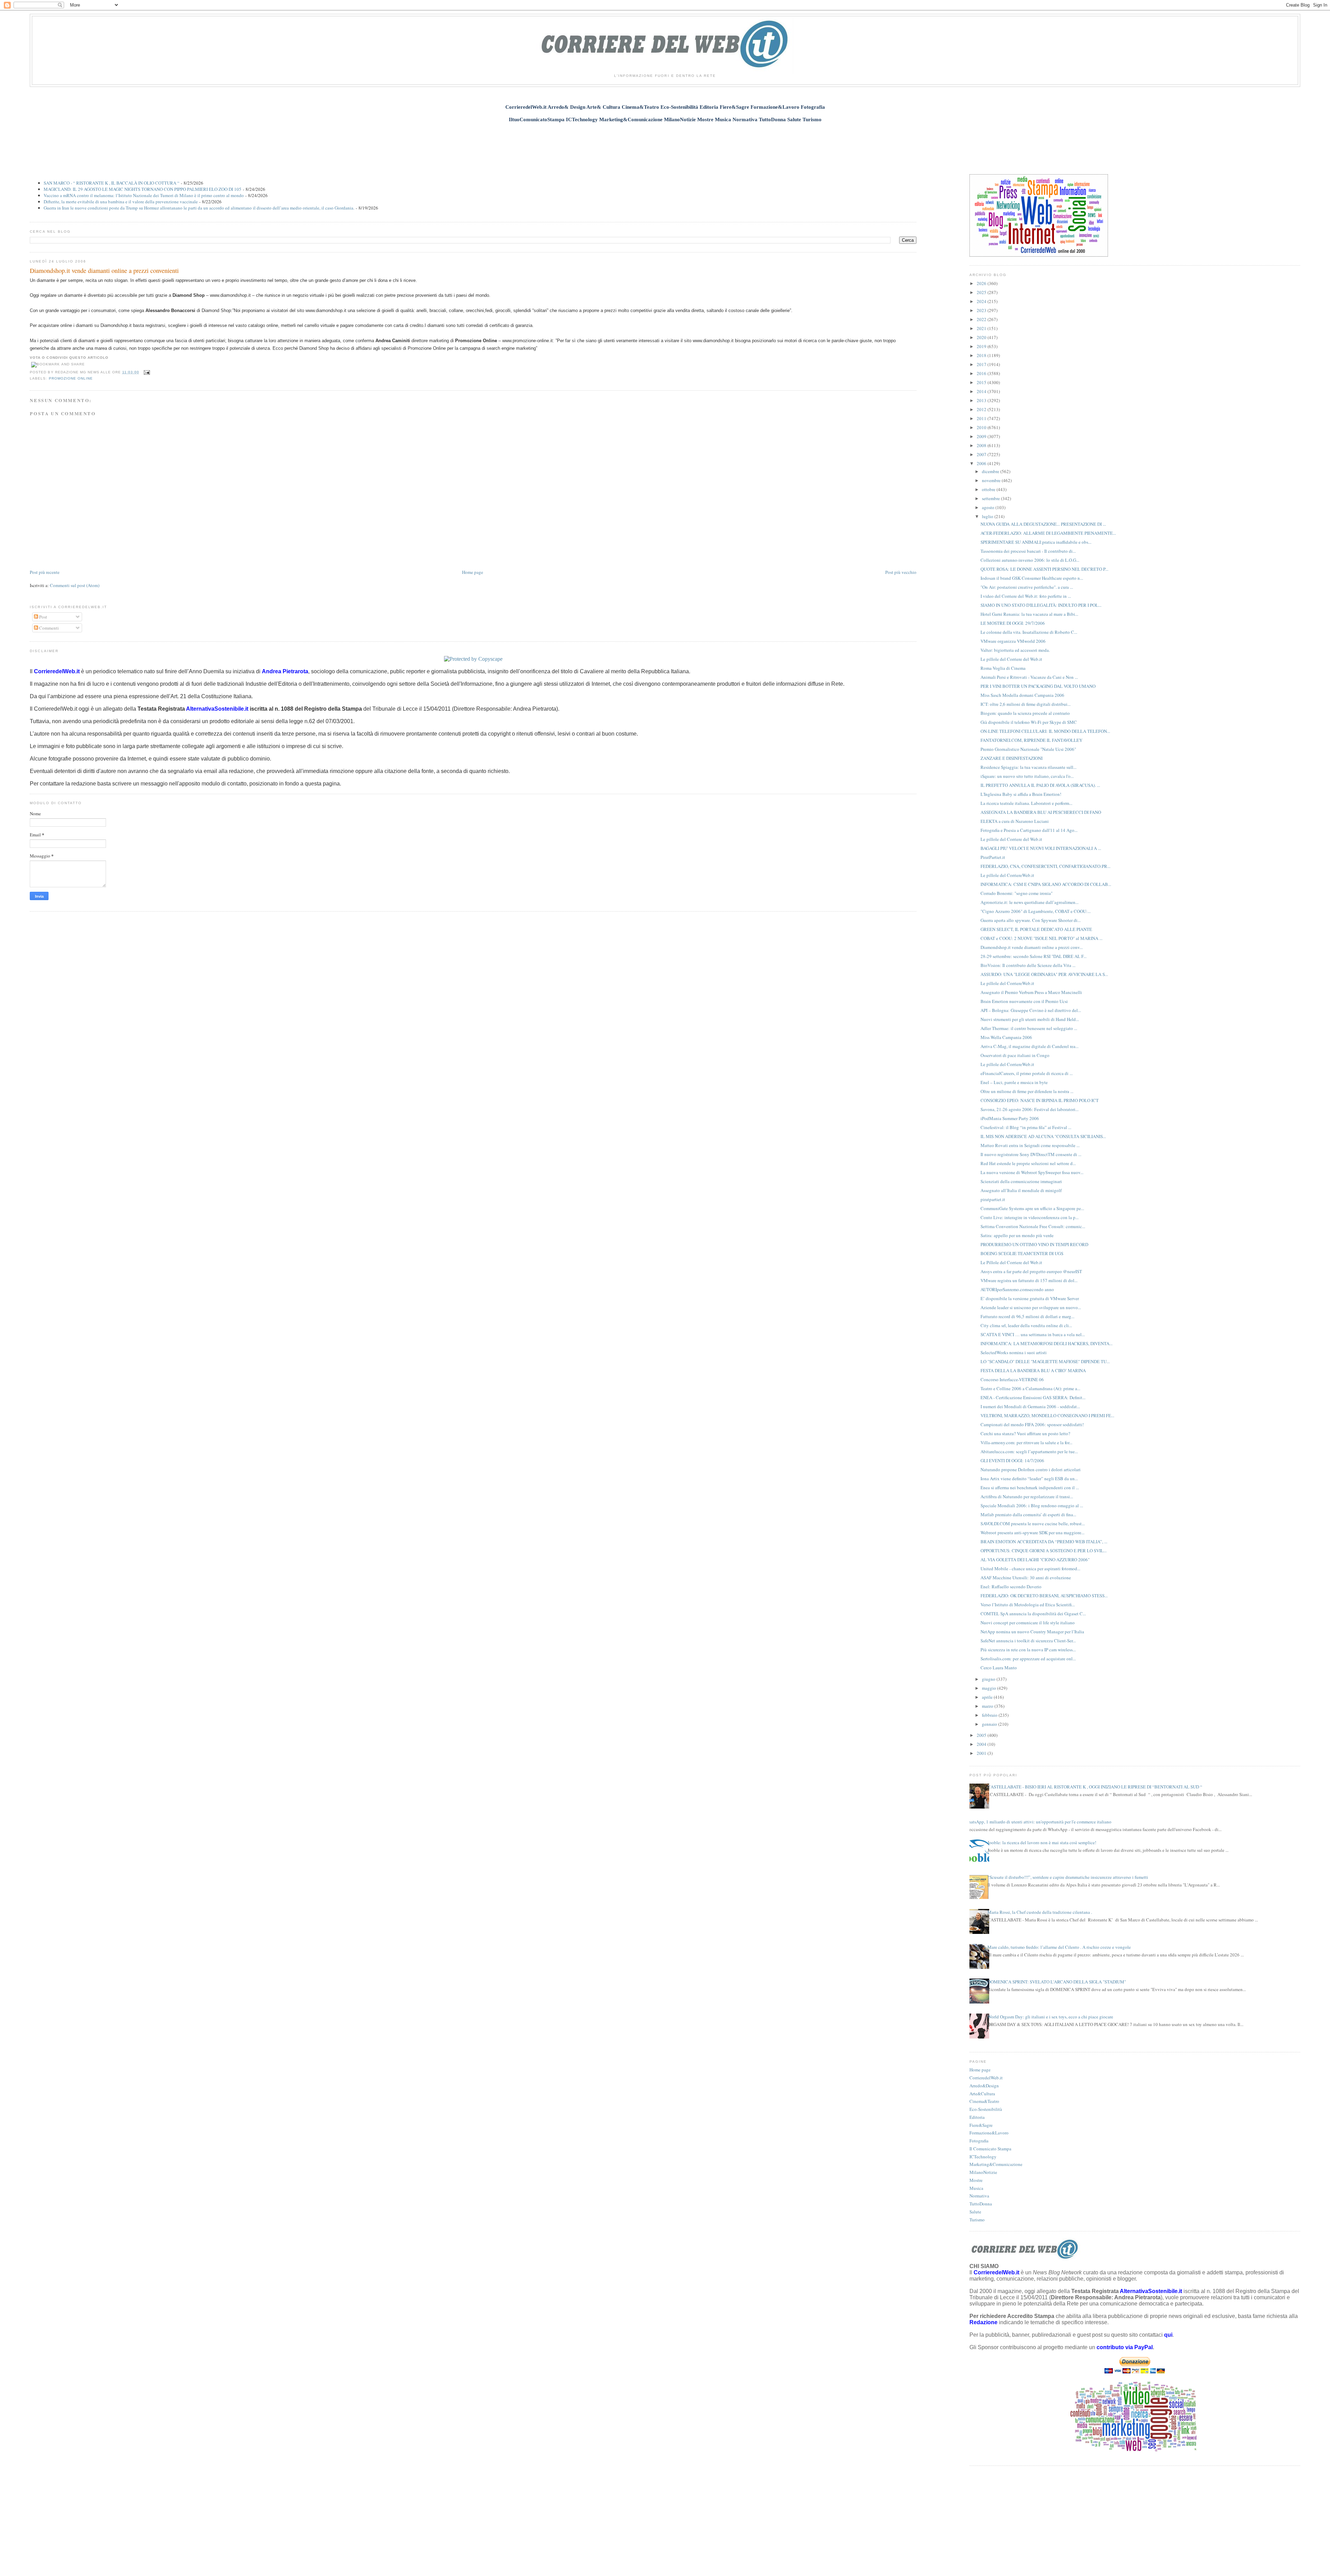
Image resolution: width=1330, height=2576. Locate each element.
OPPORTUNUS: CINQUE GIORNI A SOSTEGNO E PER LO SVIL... (1044, 1551)
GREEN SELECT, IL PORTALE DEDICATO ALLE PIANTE (1036, 929)
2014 (982, 391)
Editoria (977, 2117)
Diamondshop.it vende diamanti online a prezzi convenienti (104, 270)
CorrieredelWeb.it (986, 2078)
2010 (982, 427)
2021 (982, 328)
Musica (976, 2188)
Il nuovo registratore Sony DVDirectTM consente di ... (1031, 1154)
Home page (473, 572)
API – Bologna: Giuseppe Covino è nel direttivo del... (1031, 1010)
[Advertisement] (665, 144)
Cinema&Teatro (984, 2101)
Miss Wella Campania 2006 (1006, 1037)
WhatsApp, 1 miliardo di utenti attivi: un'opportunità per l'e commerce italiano (1038, 1822)
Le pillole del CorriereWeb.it (1007, 875)
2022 (982, 319)
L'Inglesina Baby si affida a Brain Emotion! (1021, 794)
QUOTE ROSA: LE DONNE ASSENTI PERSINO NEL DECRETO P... (1044, 569)
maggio (990, 1688)
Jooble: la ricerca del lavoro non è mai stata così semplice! (1042, 1842)
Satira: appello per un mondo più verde (1017, 1235)
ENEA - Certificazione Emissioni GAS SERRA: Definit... (1033, 1397)
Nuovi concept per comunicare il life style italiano (1028, 1623)
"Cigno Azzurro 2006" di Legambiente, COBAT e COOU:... (1036, 911)
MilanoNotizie (983, 2172)
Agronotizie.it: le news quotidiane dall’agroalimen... (1030, 902)
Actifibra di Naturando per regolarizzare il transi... (1027, 1496)
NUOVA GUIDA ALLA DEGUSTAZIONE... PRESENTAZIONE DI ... (1043, 524)
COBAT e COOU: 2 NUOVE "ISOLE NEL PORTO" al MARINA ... (1041, 938)
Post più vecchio (901, 572)
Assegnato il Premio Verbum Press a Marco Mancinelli (1031, 992)
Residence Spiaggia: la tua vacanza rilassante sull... (1028, 767)
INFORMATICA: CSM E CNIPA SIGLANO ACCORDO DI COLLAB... (1046, 884)
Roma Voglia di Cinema (1003, 668)
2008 (982, 445)
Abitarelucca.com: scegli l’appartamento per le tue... (1029, 1451)
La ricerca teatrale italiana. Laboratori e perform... (1026, 803)
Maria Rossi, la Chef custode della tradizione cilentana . (1040, 1912)
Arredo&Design (984, 2086)
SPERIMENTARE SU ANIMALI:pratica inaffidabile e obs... (1036, 542)
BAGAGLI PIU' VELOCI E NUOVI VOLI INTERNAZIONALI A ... (1041, 848)
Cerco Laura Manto (999, 1668)
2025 (982, 292)
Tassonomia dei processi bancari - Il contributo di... (1028, 551)
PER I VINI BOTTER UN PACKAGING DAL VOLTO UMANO (1038, 686)
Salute (975, 2212)
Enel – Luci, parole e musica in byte (1014, 1082)
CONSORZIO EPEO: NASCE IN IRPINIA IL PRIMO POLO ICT (1040, 1100)
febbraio (990, 1715)
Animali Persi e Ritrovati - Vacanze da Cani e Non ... (1029, 677)
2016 (982, 373)
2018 (982, 355)
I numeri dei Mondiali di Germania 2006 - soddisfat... (1030, 1406)
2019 (982, 346)
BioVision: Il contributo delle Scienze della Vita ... (1028, 965)
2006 (982, 463)
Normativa (979, 2196)
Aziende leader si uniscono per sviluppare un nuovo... (1031, 1307)
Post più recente (45, 572)
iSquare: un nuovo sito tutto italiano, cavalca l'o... (1027, 776)
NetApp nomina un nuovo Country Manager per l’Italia (1032, 1632)
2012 (982, 409)
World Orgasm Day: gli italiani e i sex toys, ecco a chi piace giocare (1050, 2017)
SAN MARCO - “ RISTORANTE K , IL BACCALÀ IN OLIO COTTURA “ (112, 183)
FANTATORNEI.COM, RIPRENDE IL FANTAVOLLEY (1031, 740)
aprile (988, 1697)
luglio (988, 516)
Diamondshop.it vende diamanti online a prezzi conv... (1032, 947)
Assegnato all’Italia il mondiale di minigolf (1021, 1190)
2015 (982, 382)
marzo (988, 1706)
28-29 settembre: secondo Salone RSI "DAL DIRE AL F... (1034, 956)
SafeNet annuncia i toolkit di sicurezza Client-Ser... (1028, 1641)
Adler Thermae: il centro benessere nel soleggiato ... (1029, 1028)
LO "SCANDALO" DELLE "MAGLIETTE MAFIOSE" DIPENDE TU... (1045, 1361)
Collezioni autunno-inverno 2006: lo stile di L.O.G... (1030, 560)
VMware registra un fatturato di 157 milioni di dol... (1029, 1280)
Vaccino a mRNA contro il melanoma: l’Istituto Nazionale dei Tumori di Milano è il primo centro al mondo (144, 195)
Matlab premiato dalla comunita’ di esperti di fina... (1028, 1514)
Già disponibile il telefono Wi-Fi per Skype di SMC (1029, 722)
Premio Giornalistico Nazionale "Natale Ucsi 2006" (1028, 749)
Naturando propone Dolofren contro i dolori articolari (1031, 1469)
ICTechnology (983, 2157)
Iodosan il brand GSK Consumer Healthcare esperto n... (1032, 578)
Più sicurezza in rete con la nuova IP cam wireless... (1028, 1650)
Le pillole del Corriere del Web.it (1011, 659)
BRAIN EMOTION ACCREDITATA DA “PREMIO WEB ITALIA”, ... (1044, 1542)
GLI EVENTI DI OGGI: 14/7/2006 (1012, 1460)
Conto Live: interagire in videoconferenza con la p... (1030, 1217)
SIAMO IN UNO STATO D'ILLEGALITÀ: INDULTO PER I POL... (1041, 605)
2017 (982, 364)
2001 (982, 1753)
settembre (991, 498)
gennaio (990, 1724)
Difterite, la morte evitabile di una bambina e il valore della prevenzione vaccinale (121, 202)
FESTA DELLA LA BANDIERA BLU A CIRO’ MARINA (1033, 1370)
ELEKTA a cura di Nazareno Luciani (1015, 821)
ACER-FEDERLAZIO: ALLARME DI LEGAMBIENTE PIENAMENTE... (1048, 533)
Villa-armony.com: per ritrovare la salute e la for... (1026, 1442)
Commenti (48, 628)
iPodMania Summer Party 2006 (1010, 1118)
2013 (982, 400)
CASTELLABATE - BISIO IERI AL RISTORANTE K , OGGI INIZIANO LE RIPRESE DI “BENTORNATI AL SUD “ (1095, 1787)
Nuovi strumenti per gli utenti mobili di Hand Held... (1030, 1019)
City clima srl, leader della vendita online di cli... (1026, 1325)
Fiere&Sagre (981, 2125)
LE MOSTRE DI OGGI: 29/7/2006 (1013, 623)
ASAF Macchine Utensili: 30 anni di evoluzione (1026, 1578)
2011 (982, 418)
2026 (982, 283)
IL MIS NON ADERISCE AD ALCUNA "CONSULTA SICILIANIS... (1043, 1136)
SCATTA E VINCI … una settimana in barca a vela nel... (1033, 1334)
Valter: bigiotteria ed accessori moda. (1015, 650)
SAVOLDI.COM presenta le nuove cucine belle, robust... (1033, 1524)
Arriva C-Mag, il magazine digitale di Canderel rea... (1030, 1046)
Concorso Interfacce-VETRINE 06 (1012, 1379)
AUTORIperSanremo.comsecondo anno (1017, 1289)
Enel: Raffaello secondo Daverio (1011, 1587)
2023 (982, 310)
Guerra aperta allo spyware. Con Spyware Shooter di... (1031, 920)
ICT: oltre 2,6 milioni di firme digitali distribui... (1026, 704)
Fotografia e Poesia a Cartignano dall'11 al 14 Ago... (1029, 830)
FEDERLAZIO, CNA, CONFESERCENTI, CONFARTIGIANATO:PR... (1045, 866)
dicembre (991, 471)
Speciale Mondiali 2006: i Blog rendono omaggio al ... (1032, 1505)
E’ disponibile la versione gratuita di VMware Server (1030, 1298)
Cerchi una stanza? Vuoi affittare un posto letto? (1025, 1433)
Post (43, 617)
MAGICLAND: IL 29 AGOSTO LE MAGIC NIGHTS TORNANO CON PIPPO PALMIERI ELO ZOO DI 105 (143, 189)
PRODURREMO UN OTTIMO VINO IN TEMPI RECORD (1034, 1244)
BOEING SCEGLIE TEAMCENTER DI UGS (1022, 1253)
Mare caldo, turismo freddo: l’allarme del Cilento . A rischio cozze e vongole (1059, 1947)
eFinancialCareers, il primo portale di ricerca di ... (1027, 1073)
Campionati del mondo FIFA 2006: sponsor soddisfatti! (1032, 1424)
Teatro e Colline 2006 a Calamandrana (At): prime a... (1030, 1388)
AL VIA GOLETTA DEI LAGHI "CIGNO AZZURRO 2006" (1035, 1560)
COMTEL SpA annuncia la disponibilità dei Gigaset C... (1033, 1614)
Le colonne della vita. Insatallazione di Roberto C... (1029, 632)
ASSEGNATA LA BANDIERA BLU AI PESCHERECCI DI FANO (1041, 812)
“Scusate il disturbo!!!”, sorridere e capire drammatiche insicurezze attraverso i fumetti (1068, 1877)
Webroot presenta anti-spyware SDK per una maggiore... (1032, 1533)
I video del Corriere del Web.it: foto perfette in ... (1026, 596)
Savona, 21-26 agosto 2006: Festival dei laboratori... (1030, 1109)
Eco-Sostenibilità (986, 2109)
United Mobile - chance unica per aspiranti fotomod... (1030, 1569)
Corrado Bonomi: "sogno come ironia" (1017, 893)
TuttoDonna (981, 2204)
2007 (982, 454)
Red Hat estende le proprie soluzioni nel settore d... (1028, 1163)
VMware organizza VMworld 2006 (1013, 641)
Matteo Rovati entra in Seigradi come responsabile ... (1030, 1145)
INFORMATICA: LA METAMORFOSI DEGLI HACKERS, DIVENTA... (1047, 1343)
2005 (982, 1735)
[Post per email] (146, 372)
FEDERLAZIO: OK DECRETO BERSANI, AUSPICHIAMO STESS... (1044, 1596)
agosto (989, 507)
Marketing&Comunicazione (996, 2164)
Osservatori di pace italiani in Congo (1015, 1055)
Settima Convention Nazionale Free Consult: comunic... (1033, 1226)
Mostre (976, 2180)
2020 (982, 337)
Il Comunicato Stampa (990, 2149)
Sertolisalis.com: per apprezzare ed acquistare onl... (1028, 1659)
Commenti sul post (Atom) (75, 585)
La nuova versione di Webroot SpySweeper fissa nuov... (1032, 1172)
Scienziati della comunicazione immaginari (1021, 1181)
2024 (982, 301)
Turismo (977, 2220)
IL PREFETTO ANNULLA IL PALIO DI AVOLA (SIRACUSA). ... (1040, 785)
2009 (982, 436)
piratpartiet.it (993, 1199)
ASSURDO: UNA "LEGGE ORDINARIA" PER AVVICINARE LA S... (1044, 974)
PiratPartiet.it (993, 857)
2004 (982, 1744)
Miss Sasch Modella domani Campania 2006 (1022, 695)
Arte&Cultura (982, 2094)
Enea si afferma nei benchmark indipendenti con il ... (1030, 1487)
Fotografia (979, 2141)
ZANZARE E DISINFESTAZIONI (1012, 758)
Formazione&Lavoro (989, 2133)
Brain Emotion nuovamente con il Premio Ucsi (1024, 1001)
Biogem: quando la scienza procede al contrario (1025, 713)
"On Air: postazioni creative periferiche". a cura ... (1027, 587)
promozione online (71, 378)
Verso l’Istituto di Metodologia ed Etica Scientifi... (1028, 1605)
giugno (989, 1679)
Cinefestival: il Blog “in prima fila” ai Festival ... (1026, 1127)
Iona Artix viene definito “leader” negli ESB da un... (1029, 1478)
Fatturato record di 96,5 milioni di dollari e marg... (1027, 1316)
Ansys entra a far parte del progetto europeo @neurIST (1031, 1271)
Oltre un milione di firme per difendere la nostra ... (1027, 1091)
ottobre (989, 489)
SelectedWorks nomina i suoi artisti (1014, 1352)
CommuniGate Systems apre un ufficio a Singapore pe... (1032, 1208)
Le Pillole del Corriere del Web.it (1011, 1262)
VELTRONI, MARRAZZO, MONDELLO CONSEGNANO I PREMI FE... (1047, 1415)
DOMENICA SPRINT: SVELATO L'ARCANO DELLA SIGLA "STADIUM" (1057, 1982)
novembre (992, 480)
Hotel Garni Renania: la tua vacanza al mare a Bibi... (1029, 614)
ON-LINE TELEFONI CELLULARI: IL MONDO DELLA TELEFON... (1045, 731)
